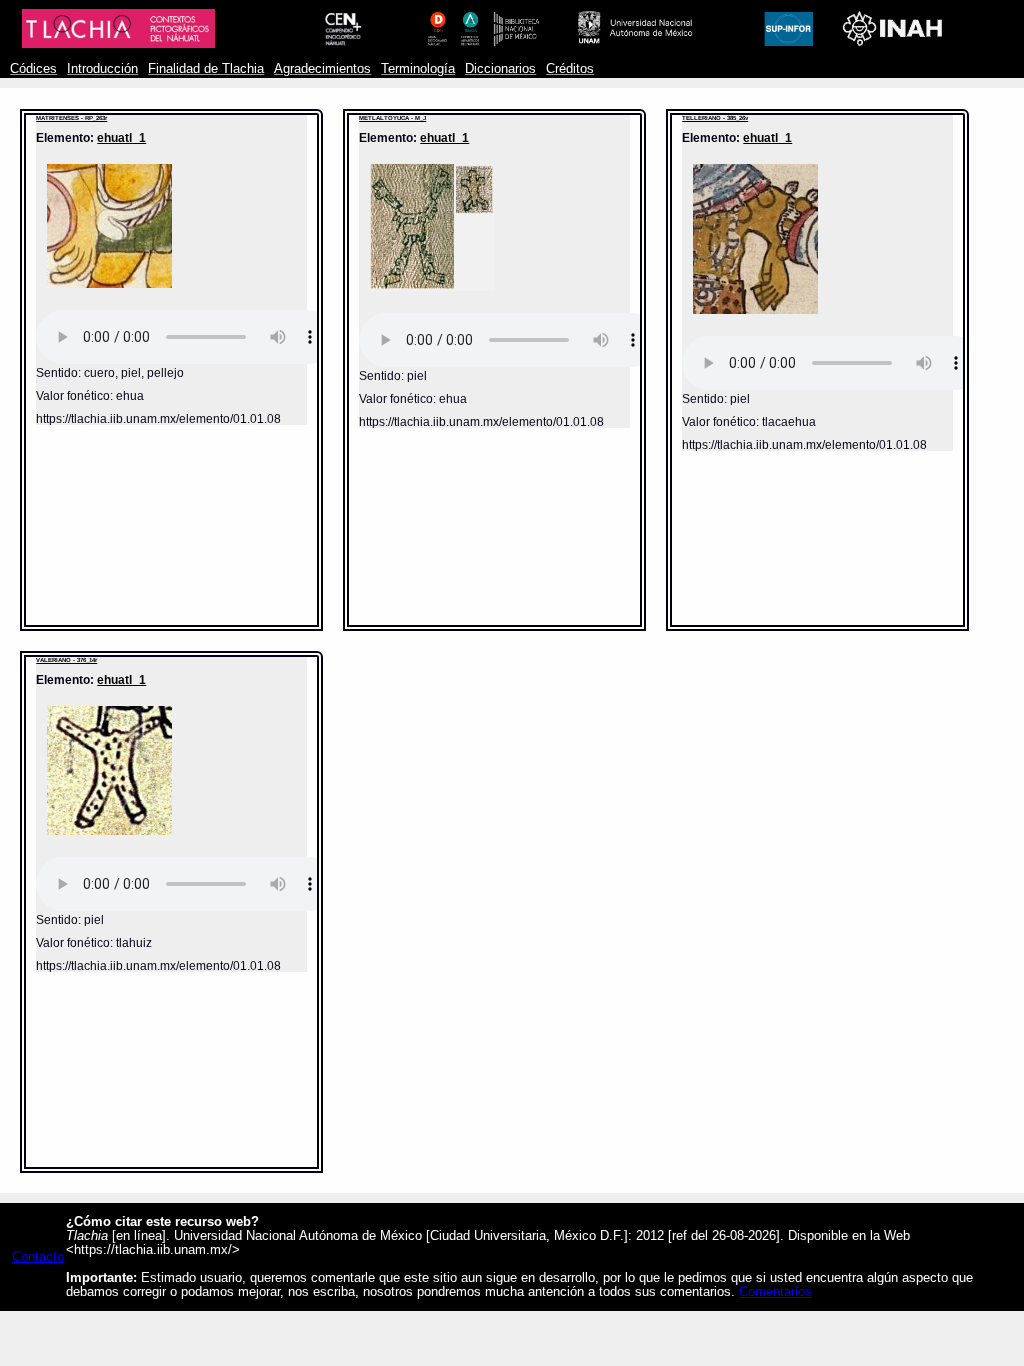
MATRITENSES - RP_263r (71, 118)
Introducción (102, 69)
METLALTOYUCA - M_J (392, 118)
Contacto (38, 1257)
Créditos (570, 69)
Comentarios (775, 1292)
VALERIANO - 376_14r (66, 660)
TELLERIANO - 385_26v (715, 118)
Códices (33, 69)
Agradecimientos (322, 69)
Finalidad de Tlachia (206, 69)
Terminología (418, 69)
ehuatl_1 (121, 137)
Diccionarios (500, 69)
